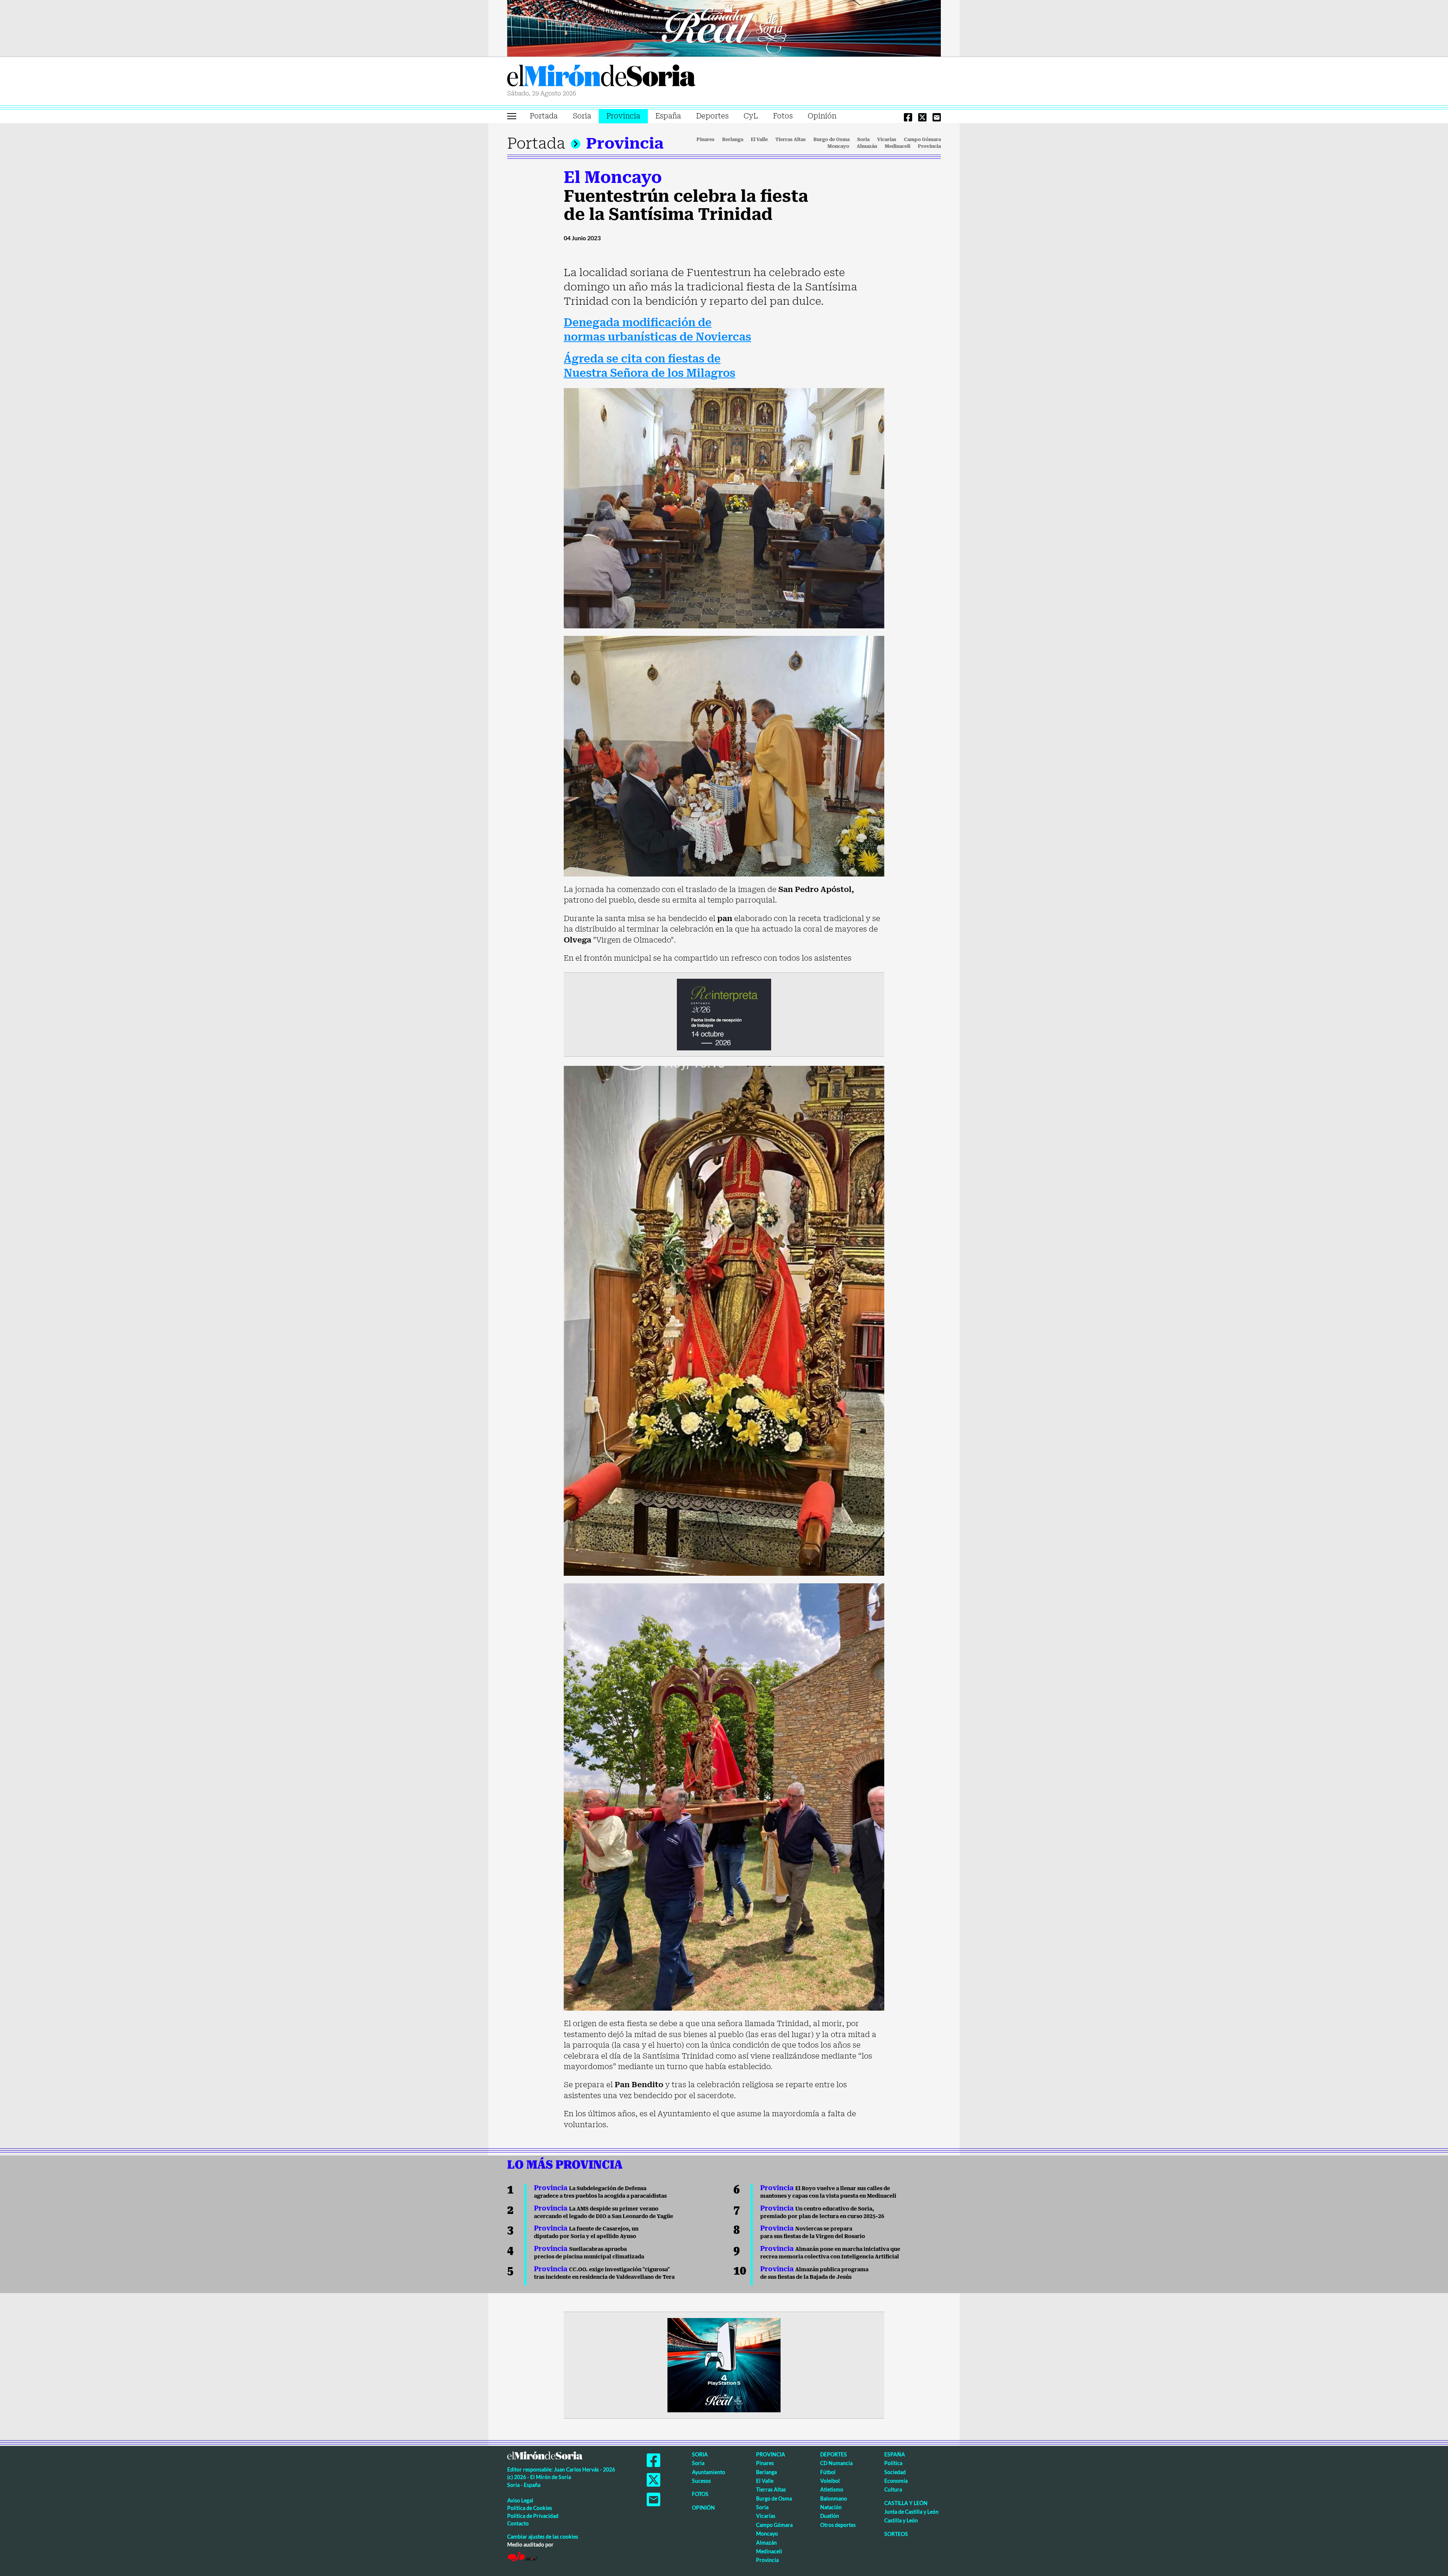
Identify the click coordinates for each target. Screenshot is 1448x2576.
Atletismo (832, 2489)
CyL (751, 116)
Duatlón (830, 2516)
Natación (831, 2507)
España (668, 116)
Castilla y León (906, 2503)
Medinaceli (897, 146)
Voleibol (830, 2481)
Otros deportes (838, 2525)
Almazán (867, 146)
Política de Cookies (530, 2508)
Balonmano (834, 2498)
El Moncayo (613, 177)
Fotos (783, 116)
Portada (544, 116)
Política (893, 2463)
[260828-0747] (724, 28)
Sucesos (701, 2481)
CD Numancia (836, 2463)
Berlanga (733, 140)
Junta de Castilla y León (911, 2512)
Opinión (822, 116)
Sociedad (895, 2472)
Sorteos (896, 2534)
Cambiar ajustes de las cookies (543, 2537)
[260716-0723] (724, 2364)
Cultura (893, 2489)
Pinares (706, 140)
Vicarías (887, 140)
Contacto (518, 2523)
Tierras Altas (791, 140)
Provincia (623, 116)
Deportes (712, 116)
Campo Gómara (922, 140)
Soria (582, 116)
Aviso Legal (520, 2500)
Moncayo (838, 146)
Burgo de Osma (831, 140)
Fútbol (828, 2472)
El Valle (759, 140)
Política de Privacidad (533, 2516)
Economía (896, 2481)
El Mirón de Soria (601, 77)
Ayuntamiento (709, 2472)
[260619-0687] (724, 1014)
